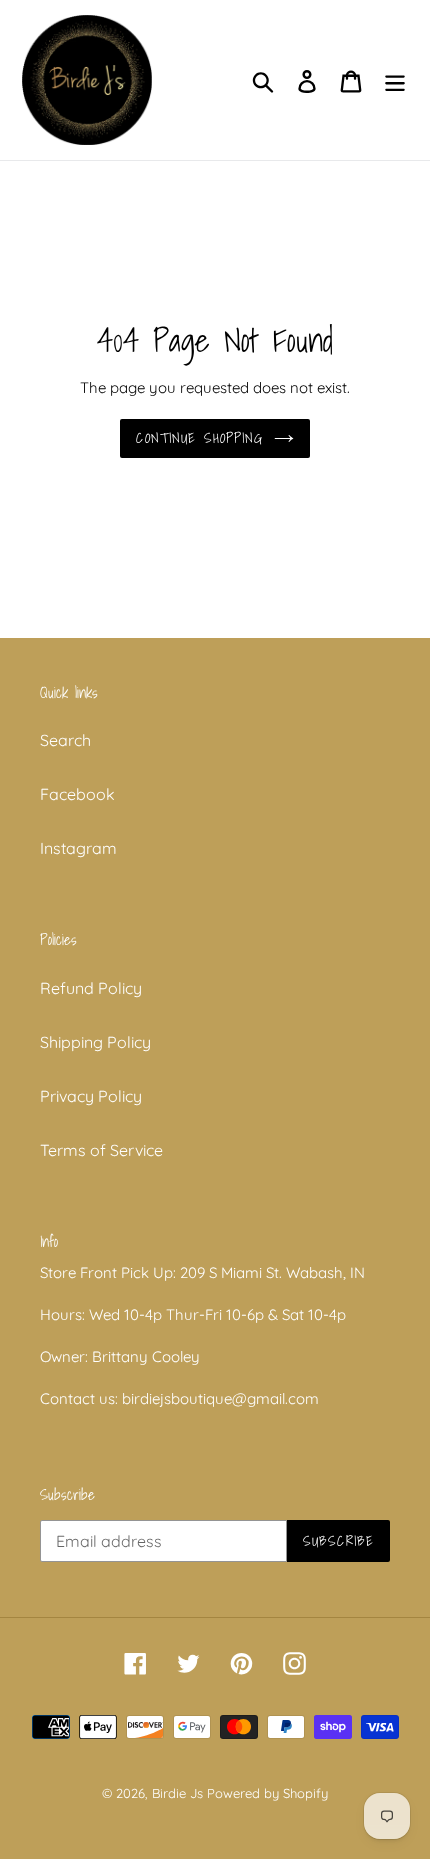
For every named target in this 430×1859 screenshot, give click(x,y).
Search (65, 740)
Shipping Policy (95, 1042)
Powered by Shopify (267, 1793)
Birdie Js (177, 1793)
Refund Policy (91, 988)
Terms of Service (101, 1150)
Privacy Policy (91, 1096)
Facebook (77, 794)
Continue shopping (199, 438)
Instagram (78, 848)
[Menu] (395, 79)
